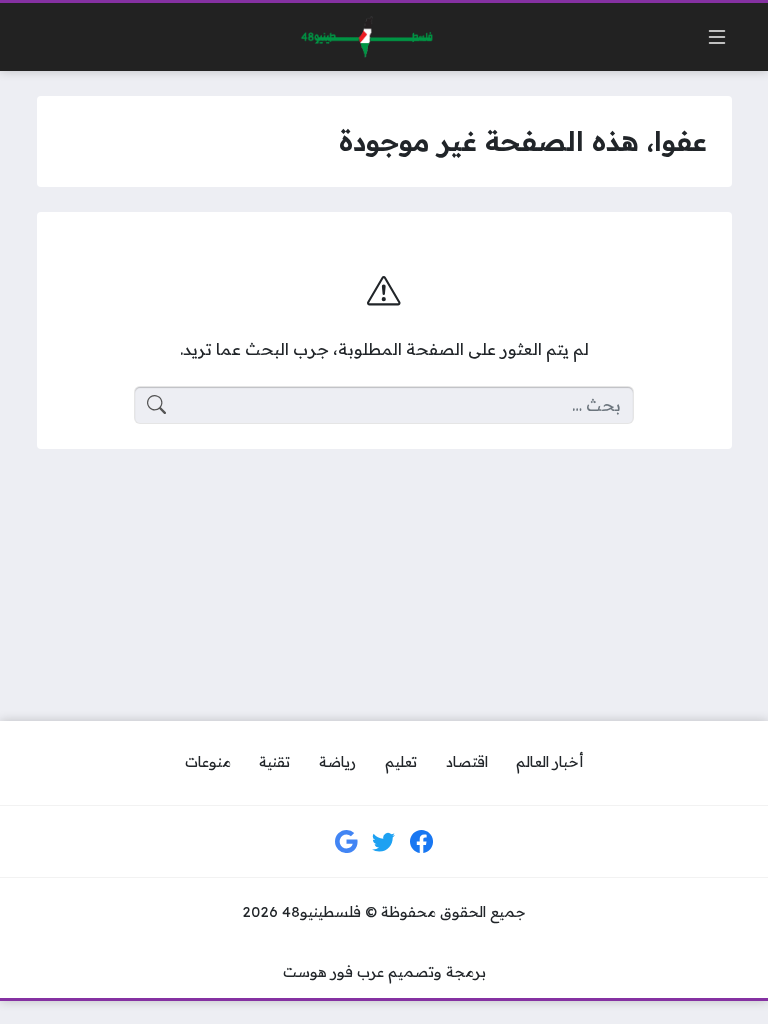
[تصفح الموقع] (717, 37)
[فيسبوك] (422, 842)
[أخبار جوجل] (347, 842)
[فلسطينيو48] (362, 37)
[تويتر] (384, 842)
